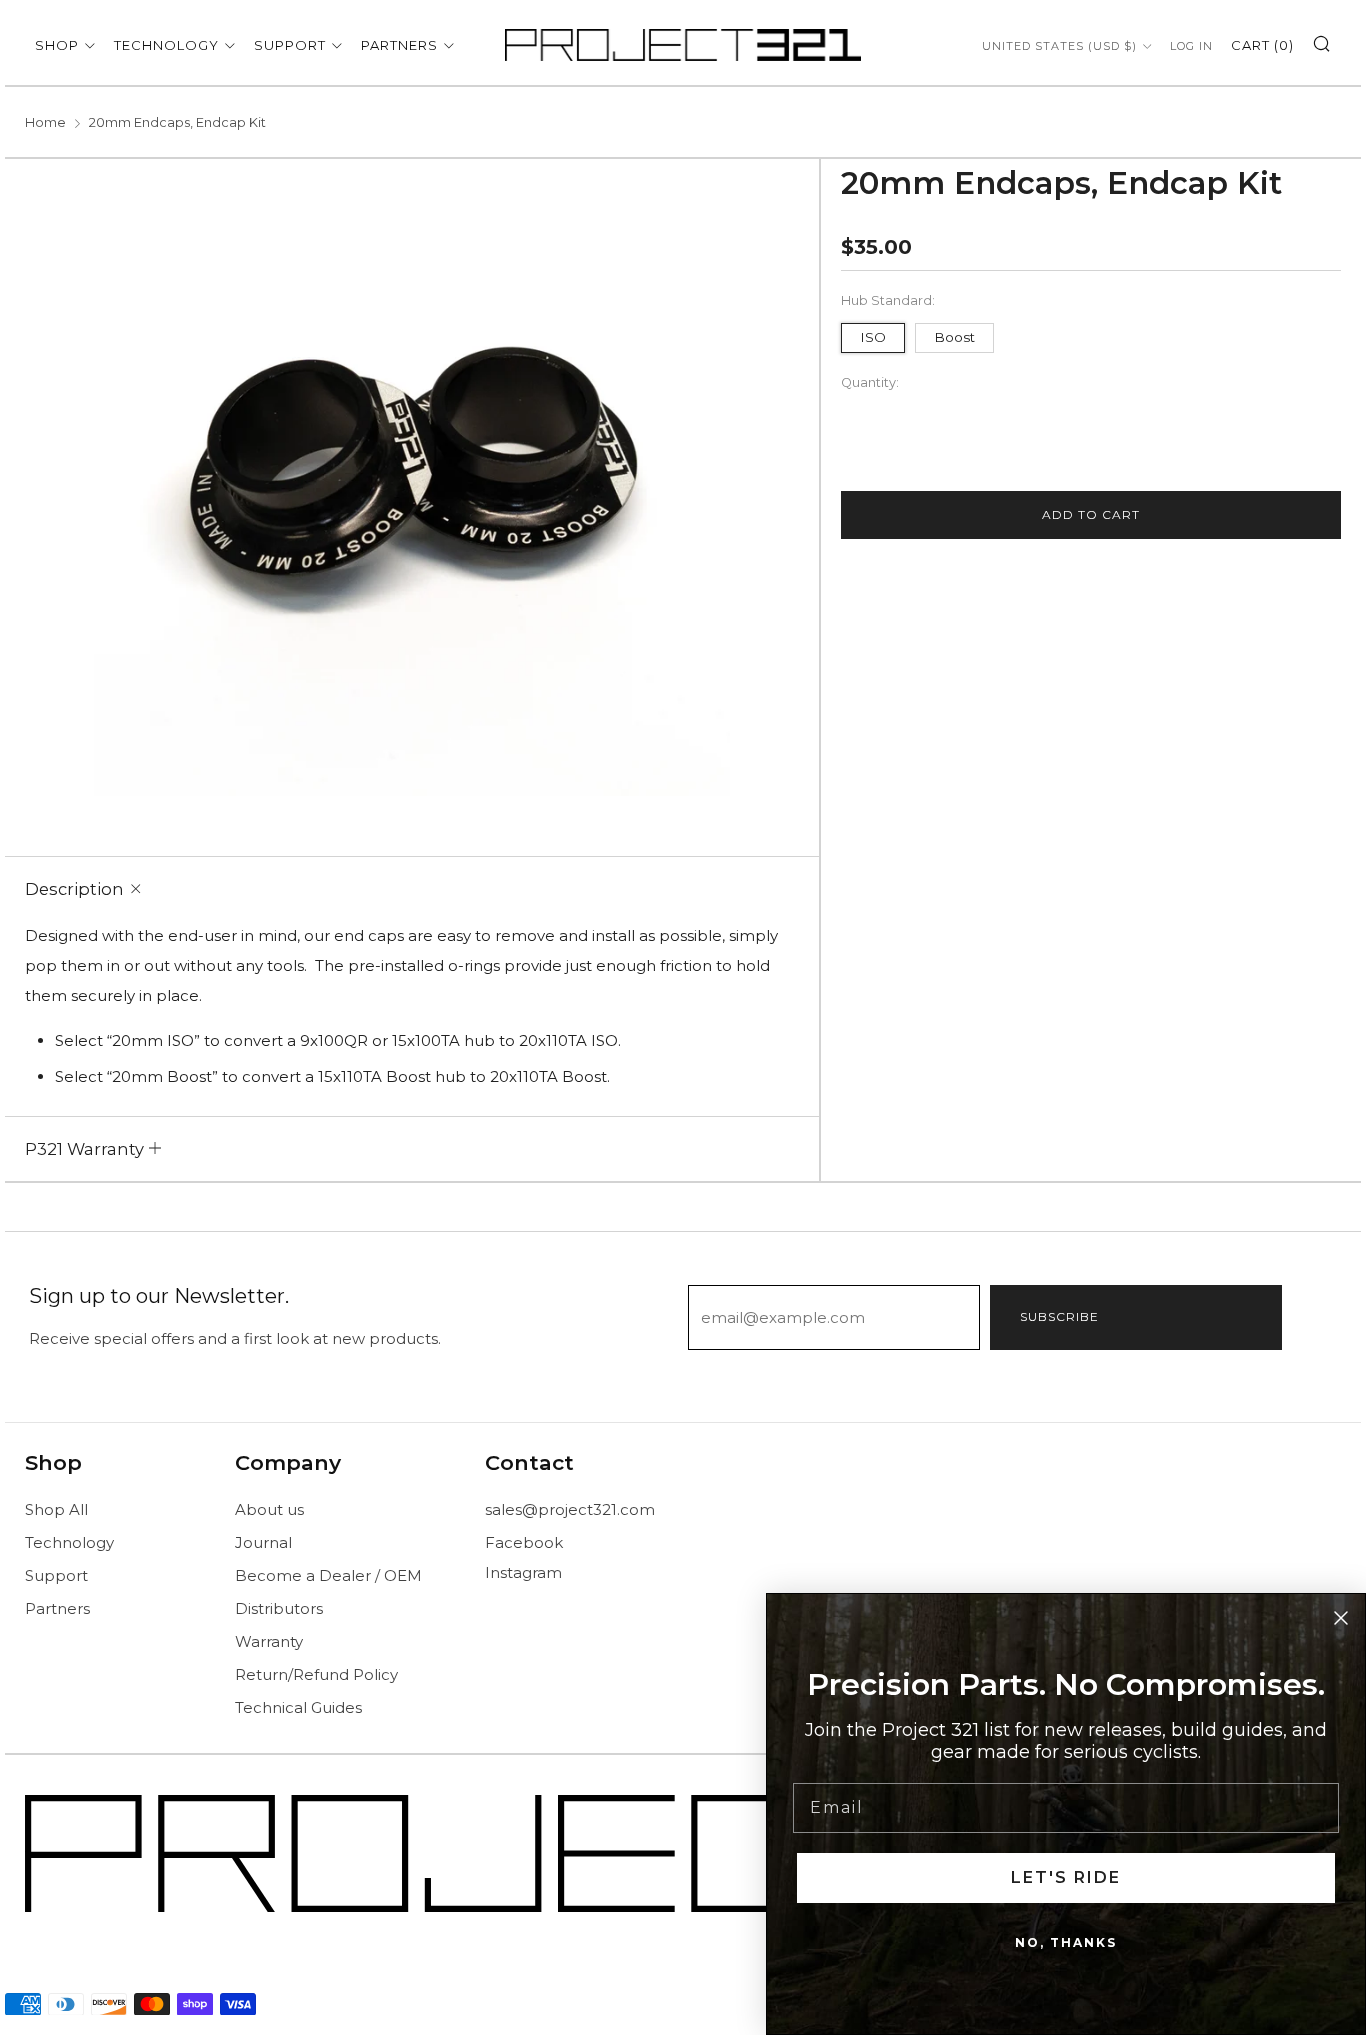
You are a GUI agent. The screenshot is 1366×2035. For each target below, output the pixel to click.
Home (45, 122)
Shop (57, 45)
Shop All (56, 1509)
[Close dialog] (1341, 1618)
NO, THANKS (1066, 1942)
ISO (873, 337)
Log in (1191, 46)
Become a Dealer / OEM (328, 1575)
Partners (399, 45)
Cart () (1262, 45)
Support (290, 45)
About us (269, 1509)
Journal (263, 1542)
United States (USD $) (1059, 46)
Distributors (279, 1608)
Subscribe (1059, 1316)
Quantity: (870, 383)
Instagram (523, 1572)
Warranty (269, 1641)
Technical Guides (298, 1707)
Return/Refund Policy (316, 1674)
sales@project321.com (570, 1509)
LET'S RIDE (1066, 1877)
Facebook (524, 1542)
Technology (166, 45)
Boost (954, 337)
